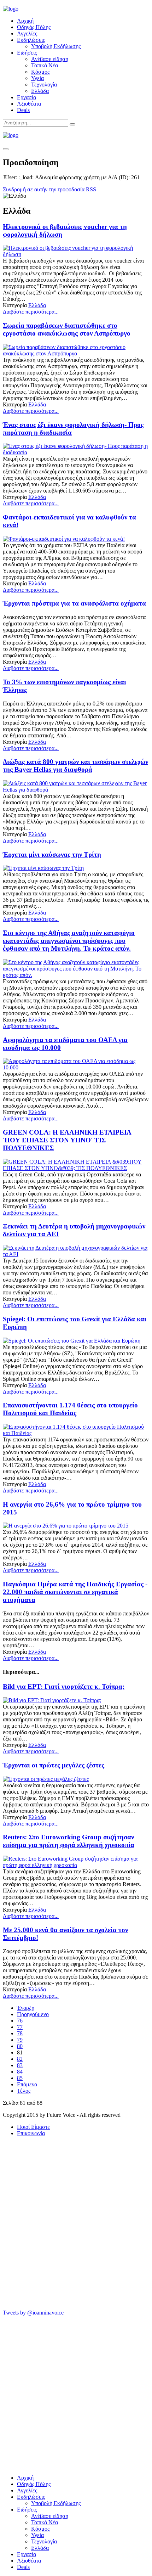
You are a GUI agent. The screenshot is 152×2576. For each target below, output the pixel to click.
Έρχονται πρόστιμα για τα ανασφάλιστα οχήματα (74, 603)
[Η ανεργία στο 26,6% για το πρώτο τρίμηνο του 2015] (66, 1526)
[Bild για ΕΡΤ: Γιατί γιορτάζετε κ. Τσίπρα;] (52, 1700)
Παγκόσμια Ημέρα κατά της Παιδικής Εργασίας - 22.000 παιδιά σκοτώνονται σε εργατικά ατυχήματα (75, 1592)
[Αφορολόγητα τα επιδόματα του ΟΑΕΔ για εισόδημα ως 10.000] (76, 1067)
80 (20, 2046)
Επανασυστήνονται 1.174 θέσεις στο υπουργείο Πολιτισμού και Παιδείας (70, 1409)
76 (20, 2021)
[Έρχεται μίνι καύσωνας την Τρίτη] (43, 868)
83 (20, 2065)
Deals (23, 110)
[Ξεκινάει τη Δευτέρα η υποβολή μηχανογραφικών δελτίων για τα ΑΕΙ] (76, 1254)
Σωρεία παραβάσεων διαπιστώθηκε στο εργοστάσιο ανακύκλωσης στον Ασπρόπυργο (67, 329)
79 (20, 2040)
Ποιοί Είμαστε (33, 2127)
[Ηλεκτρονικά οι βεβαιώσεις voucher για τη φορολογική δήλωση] (76, 254)
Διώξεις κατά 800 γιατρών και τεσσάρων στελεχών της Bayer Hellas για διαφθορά (75, 766)
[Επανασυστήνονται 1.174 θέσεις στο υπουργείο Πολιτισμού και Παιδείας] (76, 1433)
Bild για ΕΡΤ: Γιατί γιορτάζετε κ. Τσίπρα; (64, 1686)
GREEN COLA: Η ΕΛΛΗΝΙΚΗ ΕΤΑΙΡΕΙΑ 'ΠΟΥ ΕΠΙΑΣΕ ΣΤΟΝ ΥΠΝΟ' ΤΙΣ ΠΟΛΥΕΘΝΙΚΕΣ (67, 1140)
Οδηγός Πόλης (34, 27)
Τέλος (24, 2091)
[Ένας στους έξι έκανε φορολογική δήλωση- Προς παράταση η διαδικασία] (76, 452)
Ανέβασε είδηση (50, 59)
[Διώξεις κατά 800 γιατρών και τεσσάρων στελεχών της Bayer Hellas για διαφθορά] (76, 790)
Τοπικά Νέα (45, 65)
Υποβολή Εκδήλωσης (56, 46)
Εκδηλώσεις (31, 40)
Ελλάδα (40, 91)
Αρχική (25, 21)
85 (20, 2078)
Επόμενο (27, 2084)
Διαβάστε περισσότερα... (31, 312)
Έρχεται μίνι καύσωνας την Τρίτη (52, 854)
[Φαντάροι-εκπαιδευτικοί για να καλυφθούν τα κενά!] (64, 539)
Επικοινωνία (31, 2133)
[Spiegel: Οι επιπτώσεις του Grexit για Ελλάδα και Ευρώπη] (72, 1341)
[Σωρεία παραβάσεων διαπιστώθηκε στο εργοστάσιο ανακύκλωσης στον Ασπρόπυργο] (76, 353)
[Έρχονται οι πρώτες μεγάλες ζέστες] (46, 1779)
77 (20, 2027)
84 (20, 2072)
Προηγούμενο (33, 2014)
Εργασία (27, 97)
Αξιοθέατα (29, 104)
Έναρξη (26, 2008)
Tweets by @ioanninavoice (33, 2313)
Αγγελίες (27, 33)
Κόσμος (40, 72)
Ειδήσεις (27, 53)
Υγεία (37, 78)
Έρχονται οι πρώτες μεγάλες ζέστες (54, 1765)
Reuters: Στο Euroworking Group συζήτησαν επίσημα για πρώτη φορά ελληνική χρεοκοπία (69, 1841)
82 (20, 2059)
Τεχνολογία (44, 85)
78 (20, 2033)
